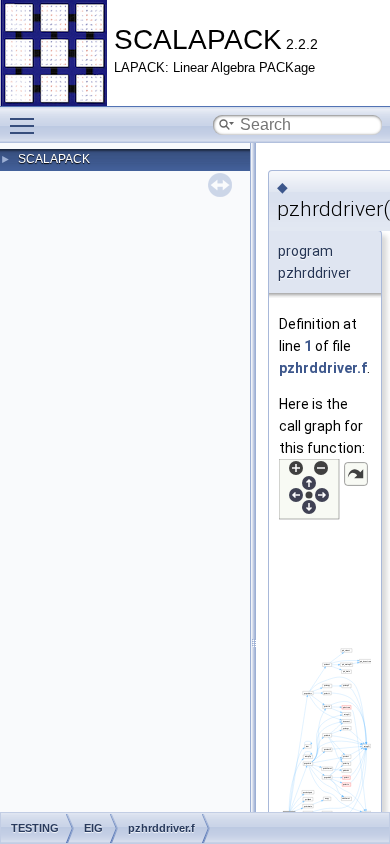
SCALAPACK (54, 159)
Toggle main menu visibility (26, 125)
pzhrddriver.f (323, 368)
